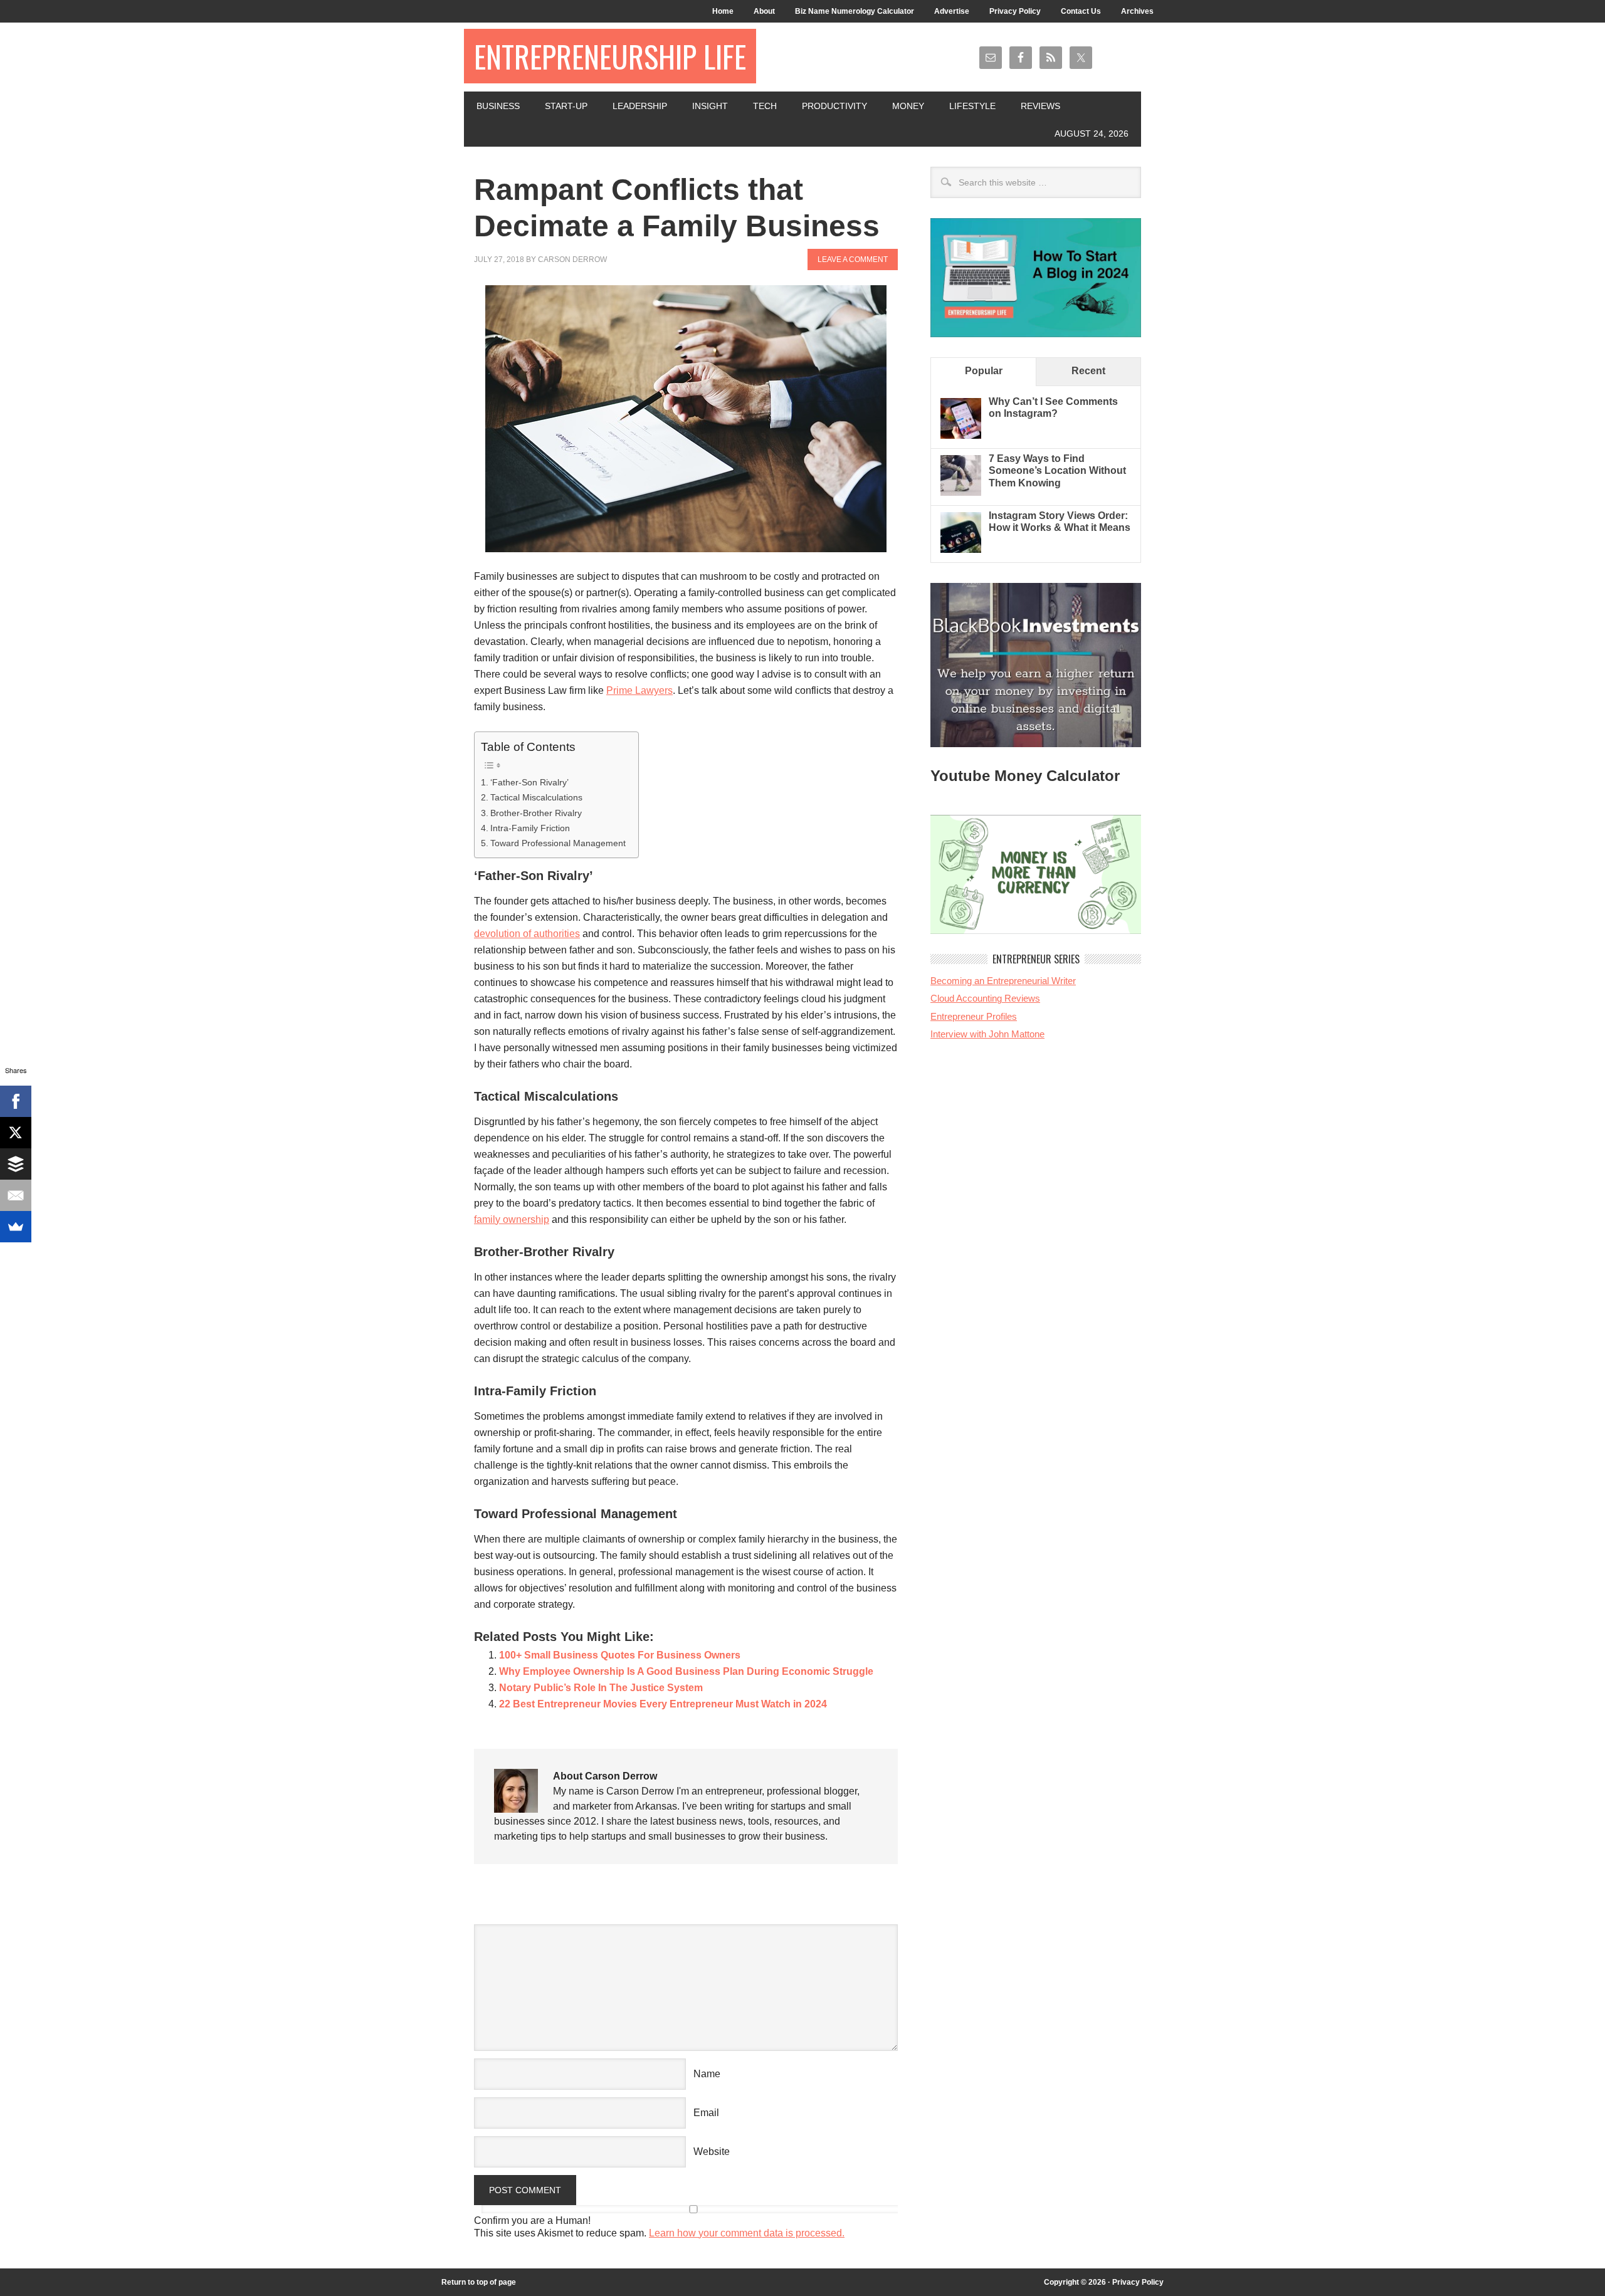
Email (706, 2113)
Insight (710, 106)
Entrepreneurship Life (610, 56)
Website (712, 2152)
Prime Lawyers (639, 690)
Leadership (640, 106)
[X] (16, 1133)
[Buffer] (16, 1164)
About (764, 11)
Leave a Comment (853, 259)
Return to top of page (479, 2282)
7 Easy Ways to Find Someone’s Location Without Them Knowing (1057, 470)
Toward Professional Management (558, 843)
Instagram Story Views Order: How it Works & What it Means (1060, 522)
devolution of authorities (527, 934)
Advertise (952, 11)
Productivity (834, 106)
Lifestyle (972, 106)
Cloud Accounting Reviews (985, 998)
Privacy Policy (1015, 11)
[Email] (16, 1195)
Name (707, 2074)
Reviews (1040, 106)
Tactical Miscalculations (536, 797)
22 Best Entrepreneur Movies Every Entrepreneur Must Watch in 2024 (663, 1704)
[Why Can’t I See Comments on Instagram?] (961, 435)
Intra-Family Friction (530, 828)
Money (908, 106)
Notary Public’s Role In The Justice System (601, 1688)
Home (723, 11)
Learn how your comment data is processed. (747, 2233)
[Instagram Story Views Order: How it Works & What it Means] (961, 549)
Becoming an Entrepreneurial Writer (1003, 981)
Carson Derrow (572, 259)
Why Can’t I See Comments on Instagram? (1053, 407)
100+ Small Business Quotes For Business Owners (620, 1655)
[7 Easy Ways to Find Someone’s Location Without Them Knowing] (961, 492)
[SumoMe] (16, 1227)
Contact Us (1081, 11)
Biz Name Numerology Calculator (855, 11)
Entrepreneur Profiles (974, 1016)
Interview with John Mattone (987, 1034)
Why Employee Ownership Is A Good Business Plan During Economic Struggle (686, 1671)
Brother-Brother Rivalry (536, 813)
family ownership (512, 1219)
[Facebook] (16, 1101)
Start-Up (566, 106)
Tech (765, 106)
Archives (1137, 11)
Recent (1088, 371)
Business (498, 106)
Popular (984, 371)
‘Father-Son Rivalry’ (543, 782)
